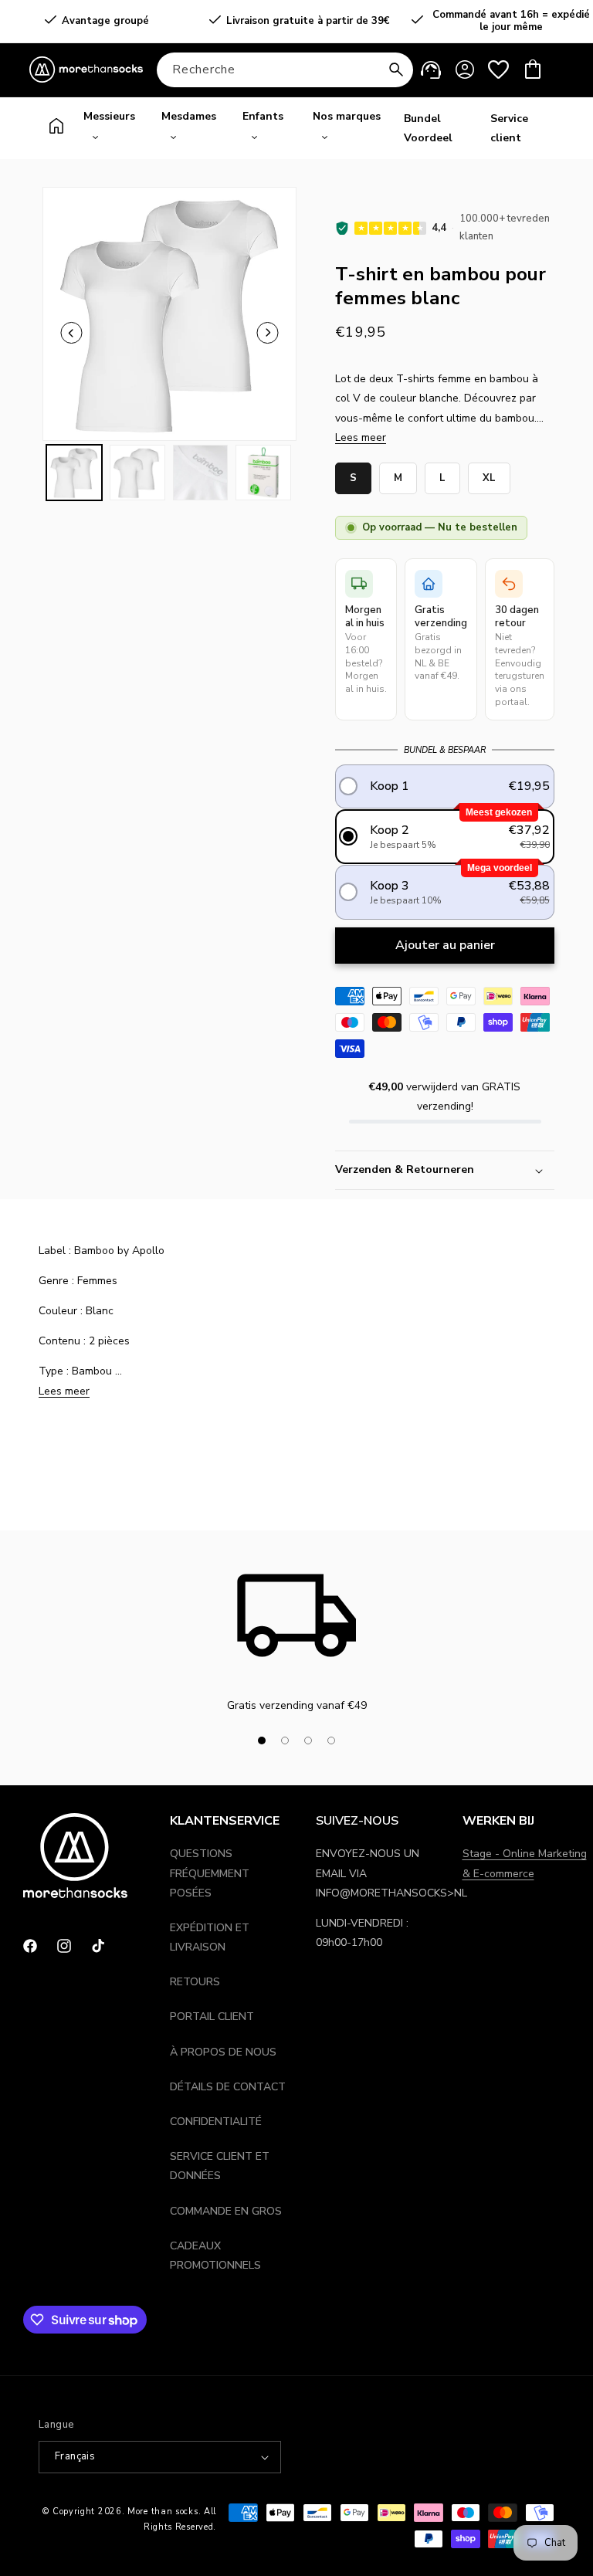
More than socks (163, 2512)
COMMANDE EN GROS (226, 2211)
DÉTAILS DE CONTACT (228, 2087)
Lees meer (361, 437)
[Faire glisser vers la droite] (369, 1740)
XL (489, 474)
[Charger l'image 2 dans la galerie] (137, 473)
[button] (533, 69)
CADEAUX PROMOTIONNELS (215, 2256)
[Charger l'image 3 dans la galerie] (201, 473)
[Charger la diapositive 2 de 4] (285, 1740)
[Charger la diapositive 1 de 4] (262, 1740)
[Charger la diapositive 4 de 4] (331, 1740)
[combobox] (285, 70)
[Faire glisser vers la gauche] (72, 333)
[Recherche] (396, 69)
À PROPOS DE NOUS (223, 2052)
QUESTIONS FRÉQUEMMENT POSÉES (210, 1873)
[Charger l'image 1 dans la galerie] (74, 473)
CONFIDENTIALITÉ (216, 2122)
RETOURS (195, 1982)
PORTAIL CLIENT (212, 2017)
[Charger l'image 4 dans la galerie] (263, 473)
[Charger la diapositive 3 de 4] (308, 1740)
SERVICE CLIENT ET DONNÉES (220, 2166)
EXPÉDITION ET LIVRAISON (210, 1937)
